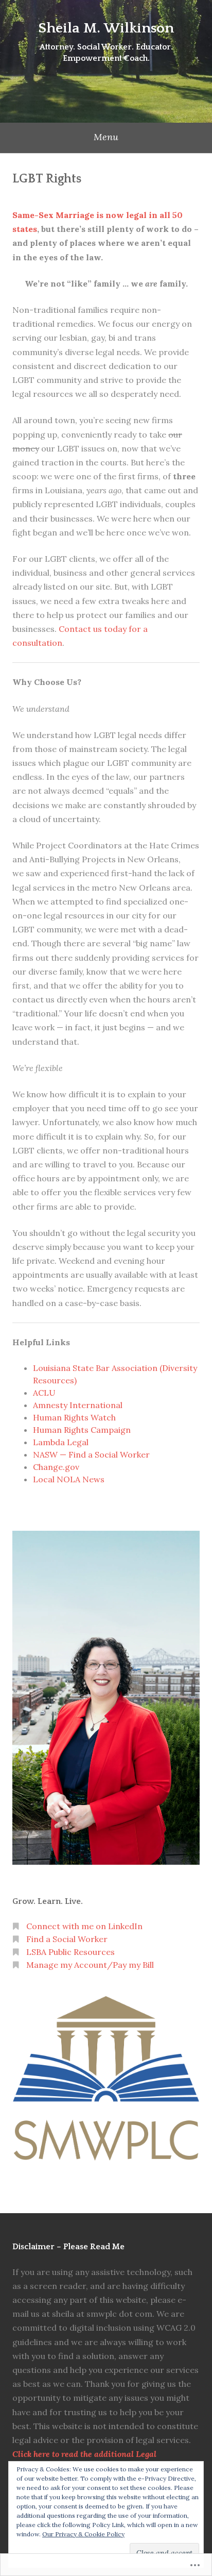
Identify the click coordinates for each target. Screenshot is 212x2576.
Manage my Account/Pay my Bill (90, 1965)
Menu (106, 137)
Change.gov (56, 1467)
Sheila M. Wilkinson (106, 28)
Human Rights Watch (74, 1417)
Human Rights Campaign (82, 1430)
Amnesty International (78, 1405)
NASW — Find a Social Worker (91, 1454)
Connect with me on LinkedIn (84, 1926)
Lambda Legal (61, 1442)
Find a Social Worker (67, 1939)
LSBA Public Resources (70, 1952)
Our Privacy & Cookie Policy (83, 2534)
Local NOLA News (69, 1479)
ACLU (44, 1393)
